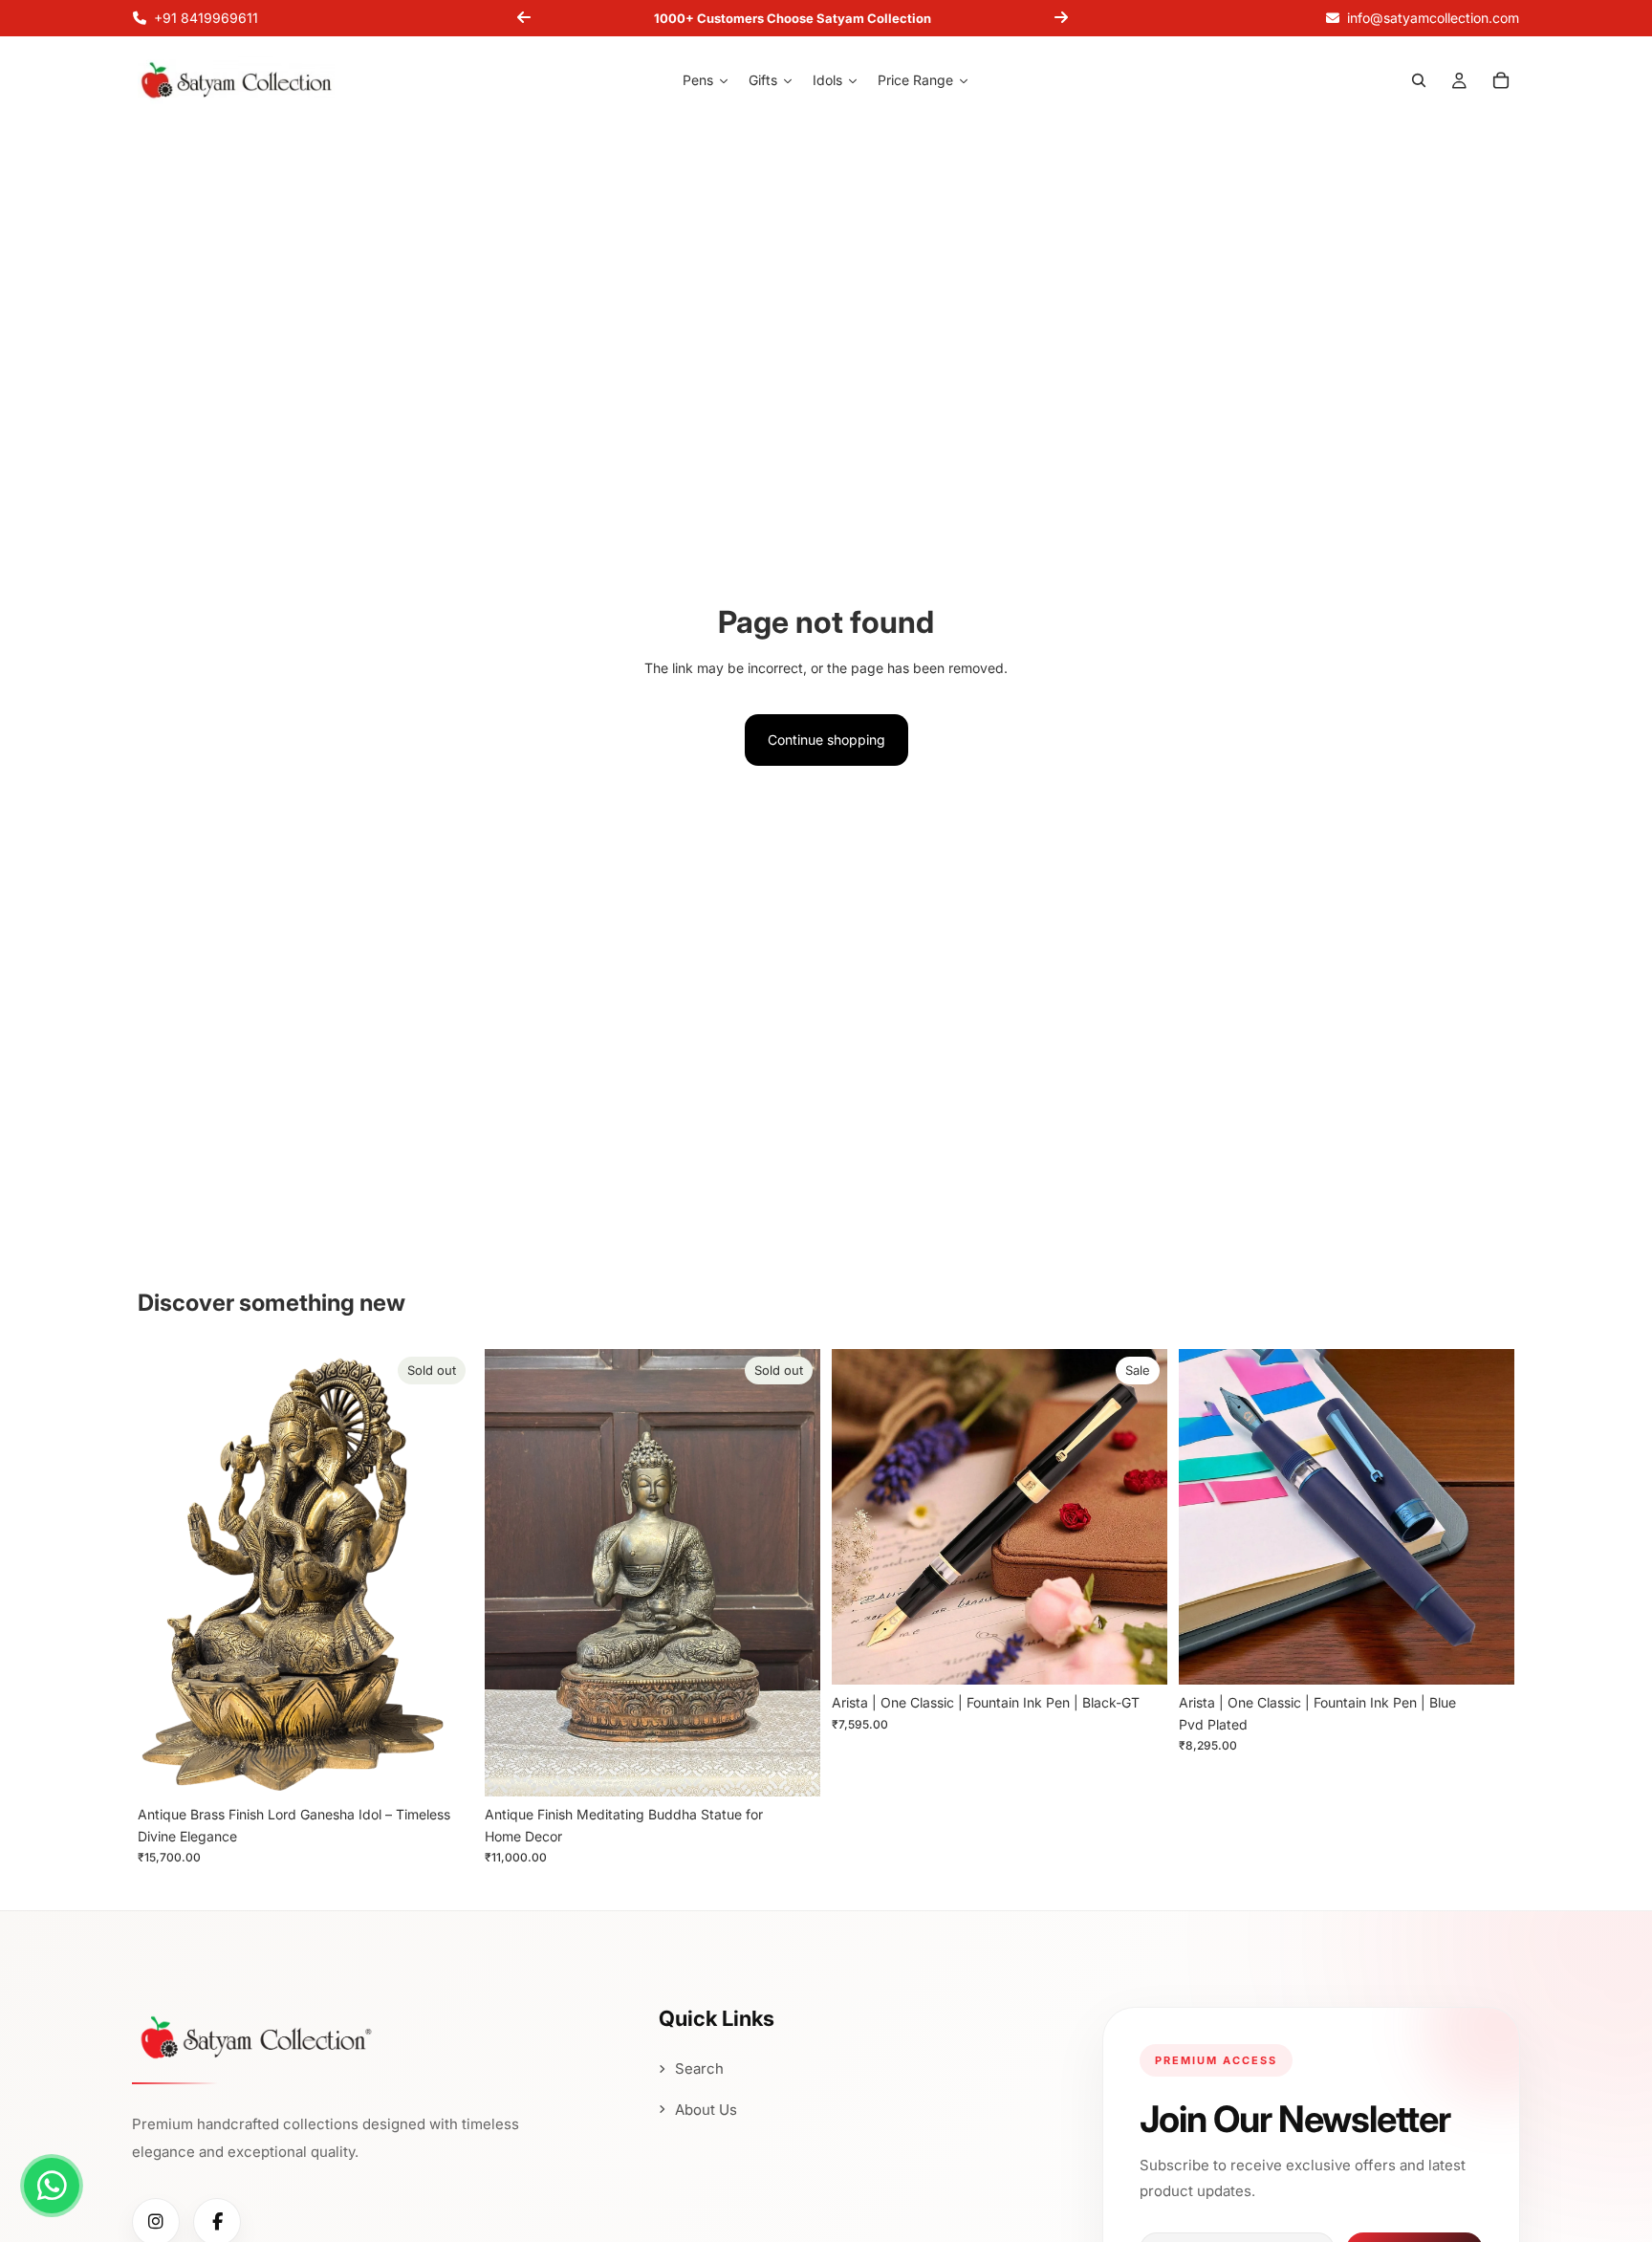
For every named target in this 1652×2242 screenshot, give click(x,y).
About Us (706, 2110)
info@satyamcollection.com (1433, 18)
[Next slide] (1061, 18)
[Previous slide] (524, 18)
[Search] (1419, 81)
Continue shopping (826, 740)
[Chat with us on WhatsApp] (52, 2186)
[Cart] (1501, 81)
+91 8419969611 (206, 18)
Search (699, 2068)
